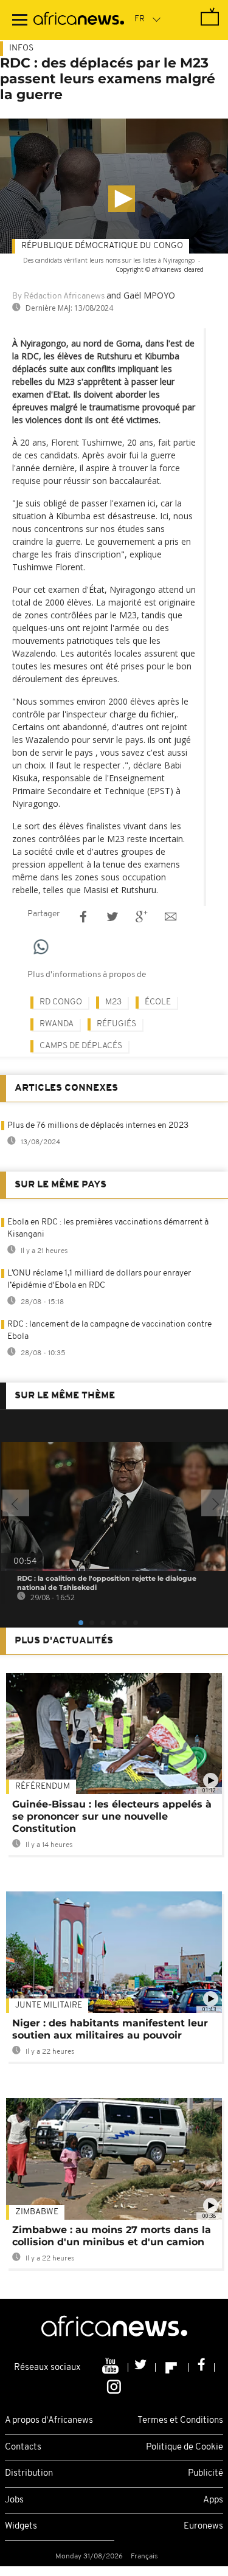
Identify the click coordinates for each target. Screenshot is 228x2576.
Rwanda (57, 1024)
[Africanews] (79, 20)
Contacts (23, 2447)
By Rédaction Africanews (58, 296)
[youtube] (112, 2367)
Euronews (203, 2526)
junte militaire (49, 2005)
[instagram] (114, 2386)
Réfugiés (116, 1024)
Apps (213, 2500)
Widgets (21, 2526)
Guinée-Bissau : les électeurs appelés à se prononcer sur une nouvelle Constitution (112, 1816)
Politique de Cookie (185, 2447)
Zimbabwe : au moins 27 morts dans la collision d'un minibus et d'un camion (112, 2236)
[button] (122, 199)
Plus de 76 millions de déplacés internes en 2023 (98, 1126)
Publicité (206, 2474)
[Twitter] (142, 2367)
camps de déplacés (81, 1046)
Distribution (29, 2474)
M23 (113, 1002)
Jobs (14, 2500)
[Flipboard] (172, 2367)
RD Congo (61, 1002)
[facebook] (202, 2367)
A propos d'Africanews (49, 2421)
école (158, 1002)
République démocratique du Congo (102, 246)
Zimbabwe (37, 2212)
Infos (21, 48)
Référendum (43, 1787)
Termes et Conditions (180, 2421)
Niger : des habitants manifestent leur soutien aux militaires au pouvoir (110, 2029)
